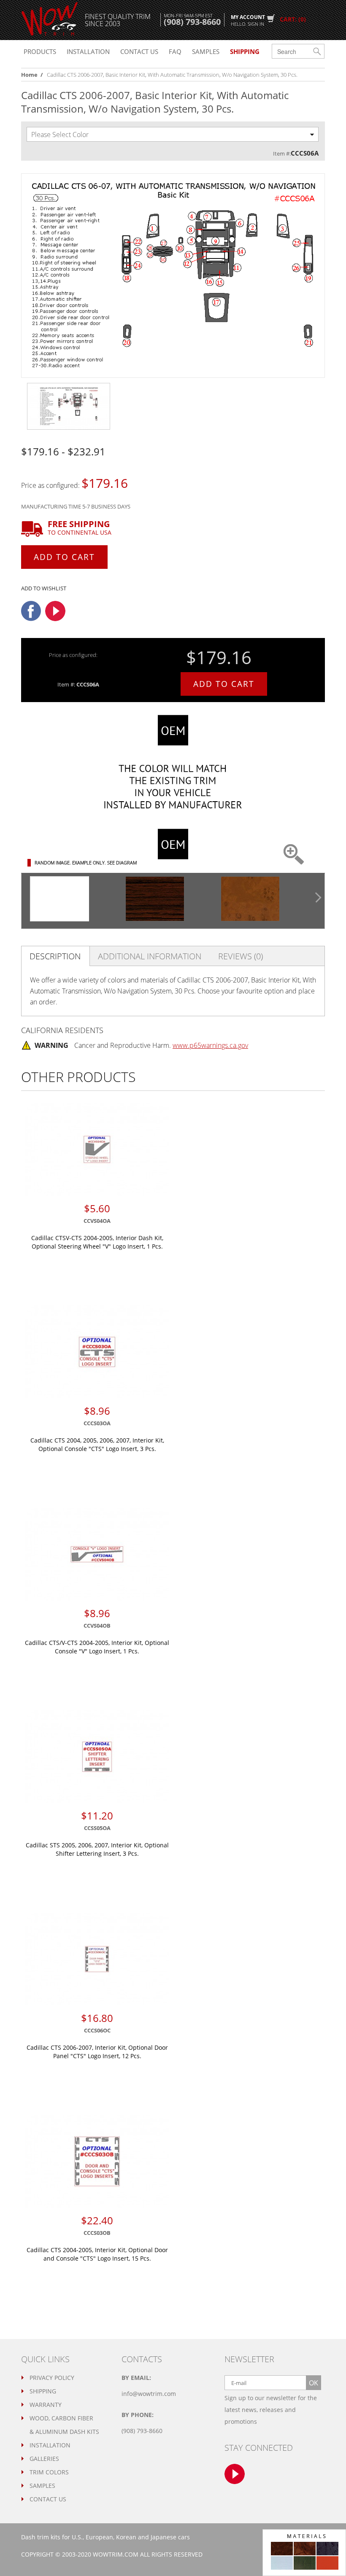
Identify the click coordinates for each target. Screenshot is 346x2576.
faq (175, 51)
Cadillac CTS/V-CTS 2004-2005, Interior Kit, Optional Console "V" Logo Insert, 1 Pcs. (97, 1647)
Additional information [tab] (150, 956)
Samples (206, 51)
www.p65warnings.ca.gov (210, 1045)
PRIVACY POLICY (52, 2378)
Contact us (139, 51)
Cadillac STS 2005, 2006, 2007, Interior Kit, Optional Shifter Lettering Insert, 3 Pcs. (97, 1849)
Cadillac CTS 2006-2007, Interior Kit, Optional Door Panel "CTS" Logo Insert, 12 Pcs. (97, 2052)
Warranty (46, 2405)
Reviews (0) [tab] (241, 956)
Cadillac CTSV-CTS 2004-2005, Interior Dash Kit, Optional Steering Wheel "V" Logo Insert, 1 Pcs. (97, 1242)
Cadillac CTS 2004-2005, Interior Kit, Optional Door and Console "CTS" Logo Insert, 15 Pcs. (97, 2254)
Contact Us (48, 2499)
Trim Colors (49, 2472)
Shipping (43, 2391)
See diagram (122, 863)
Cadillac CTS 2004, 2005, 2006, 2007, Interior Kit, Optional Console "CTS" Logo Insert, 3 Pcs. (97, 1444)
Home (29, 75)
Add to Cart (64, 557)
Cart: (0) (293, 19)
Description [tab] (55, 956)
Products (40, 51)
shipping (245, 51)
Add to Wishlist (44, 588)
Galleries (44, 2459)
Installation (88, 51)
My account (248, 20)
